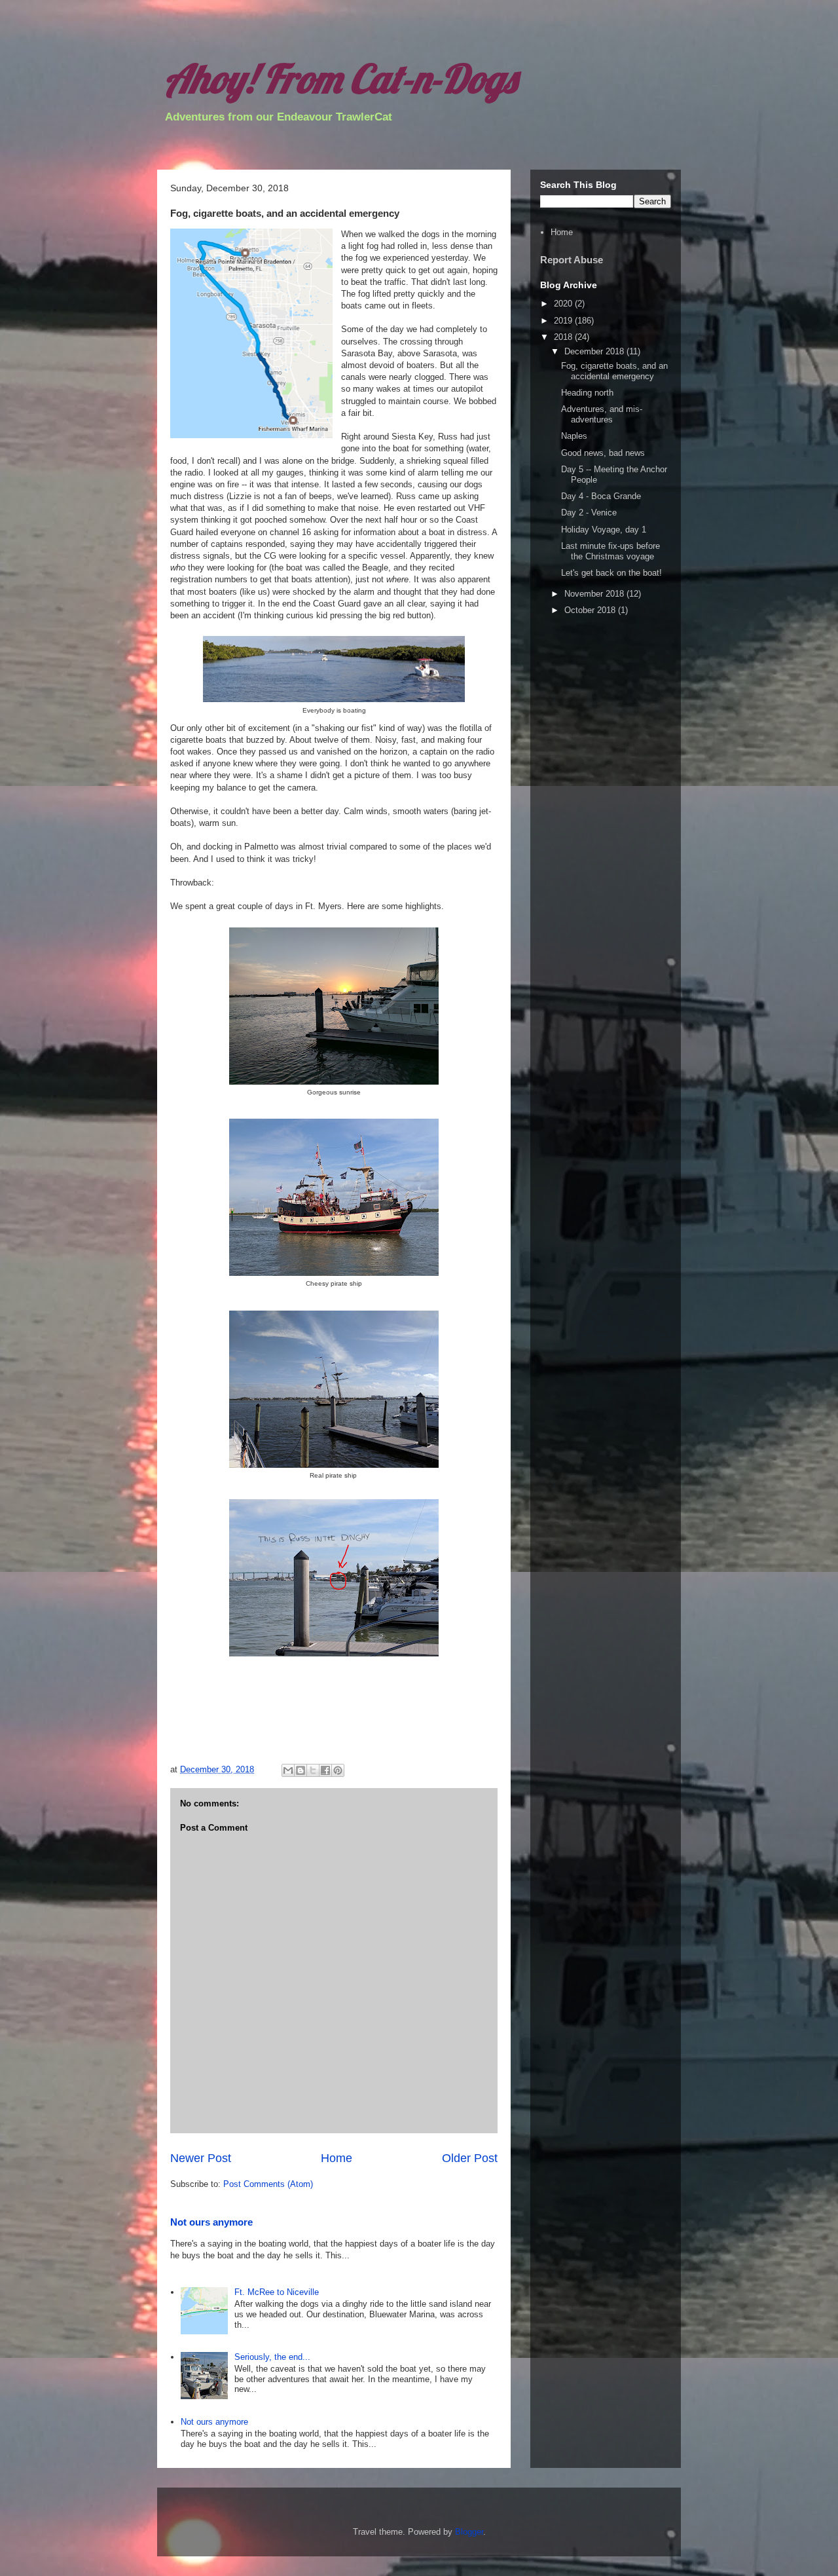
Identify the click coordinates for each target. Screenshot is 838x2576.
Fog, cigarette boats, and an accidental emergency (614, 371)
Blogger (469, 2532)
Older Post (470, 2158)
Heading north (587, 393)
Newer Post (201, 2158)
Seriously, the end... (272, 2357)
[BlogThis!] (301, 1770)
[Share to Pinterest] (338, 1770)
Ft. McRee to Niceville (277, 2292)
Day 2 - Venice (589, 513)
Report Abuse (572, 260)
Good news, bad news (603, 453)
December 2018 (595, 351)
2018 (564, 337)
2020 (564, 304)
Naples (574, 436)
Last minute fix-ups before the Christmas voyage (610, 551)
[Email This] (288, 1770)
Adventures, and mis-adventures (602, 414)
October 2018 (591, 610)
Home (337, 2158)
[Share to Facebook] (325, 1770)
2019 (564, 321)
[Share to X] (313, 1770)
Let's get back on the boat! (611, 573)
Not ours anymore (211, 2222)
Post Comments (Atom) (268, 2184)
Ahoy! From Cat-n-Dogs (340, 78)
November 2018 (595, 594)
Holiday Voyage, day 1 (604, 530)
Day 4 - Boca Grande (601, 496)
